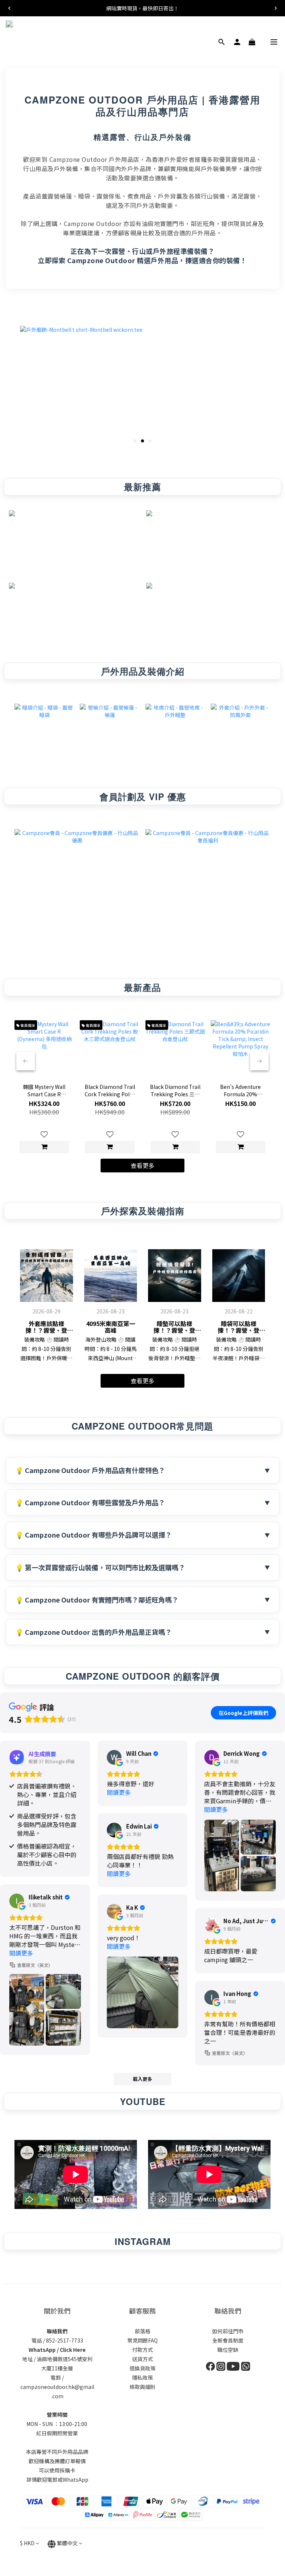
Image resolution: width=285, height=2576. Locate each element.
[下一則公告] (276, 8)
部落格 (142, 2331)
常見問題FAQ (142, 2340)
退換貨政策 (142, 2368)
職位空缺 (228, 2350)
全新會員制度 (228, 2340)
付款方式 (142, 2350)
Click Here (73, 2350)
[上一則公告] (9, 8)
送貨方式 (142, 2359)
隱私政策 (142, 2377)
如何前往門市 (228, 2331)
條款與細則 (142, 2387)
